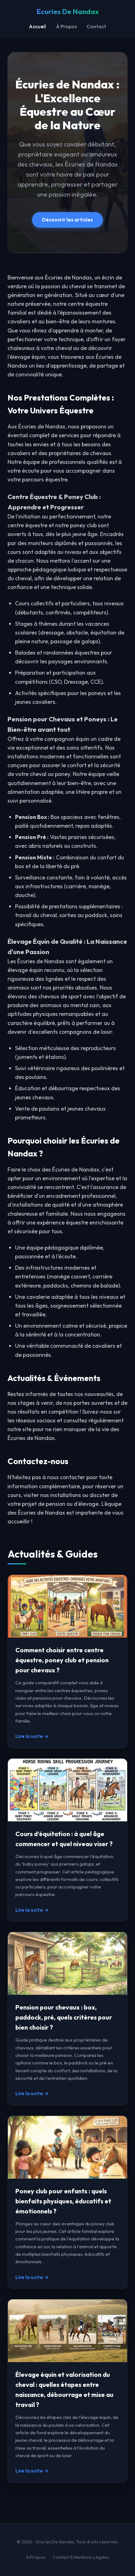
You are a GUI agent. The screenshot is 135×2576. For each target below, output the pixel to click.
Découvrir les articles (67, 220)
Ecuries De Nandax (68, 12)
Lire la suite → (32, 1736)
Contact (96, 26)
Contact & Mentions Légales (81, 2557)
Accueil (37, 26)
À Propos (66, 26)
